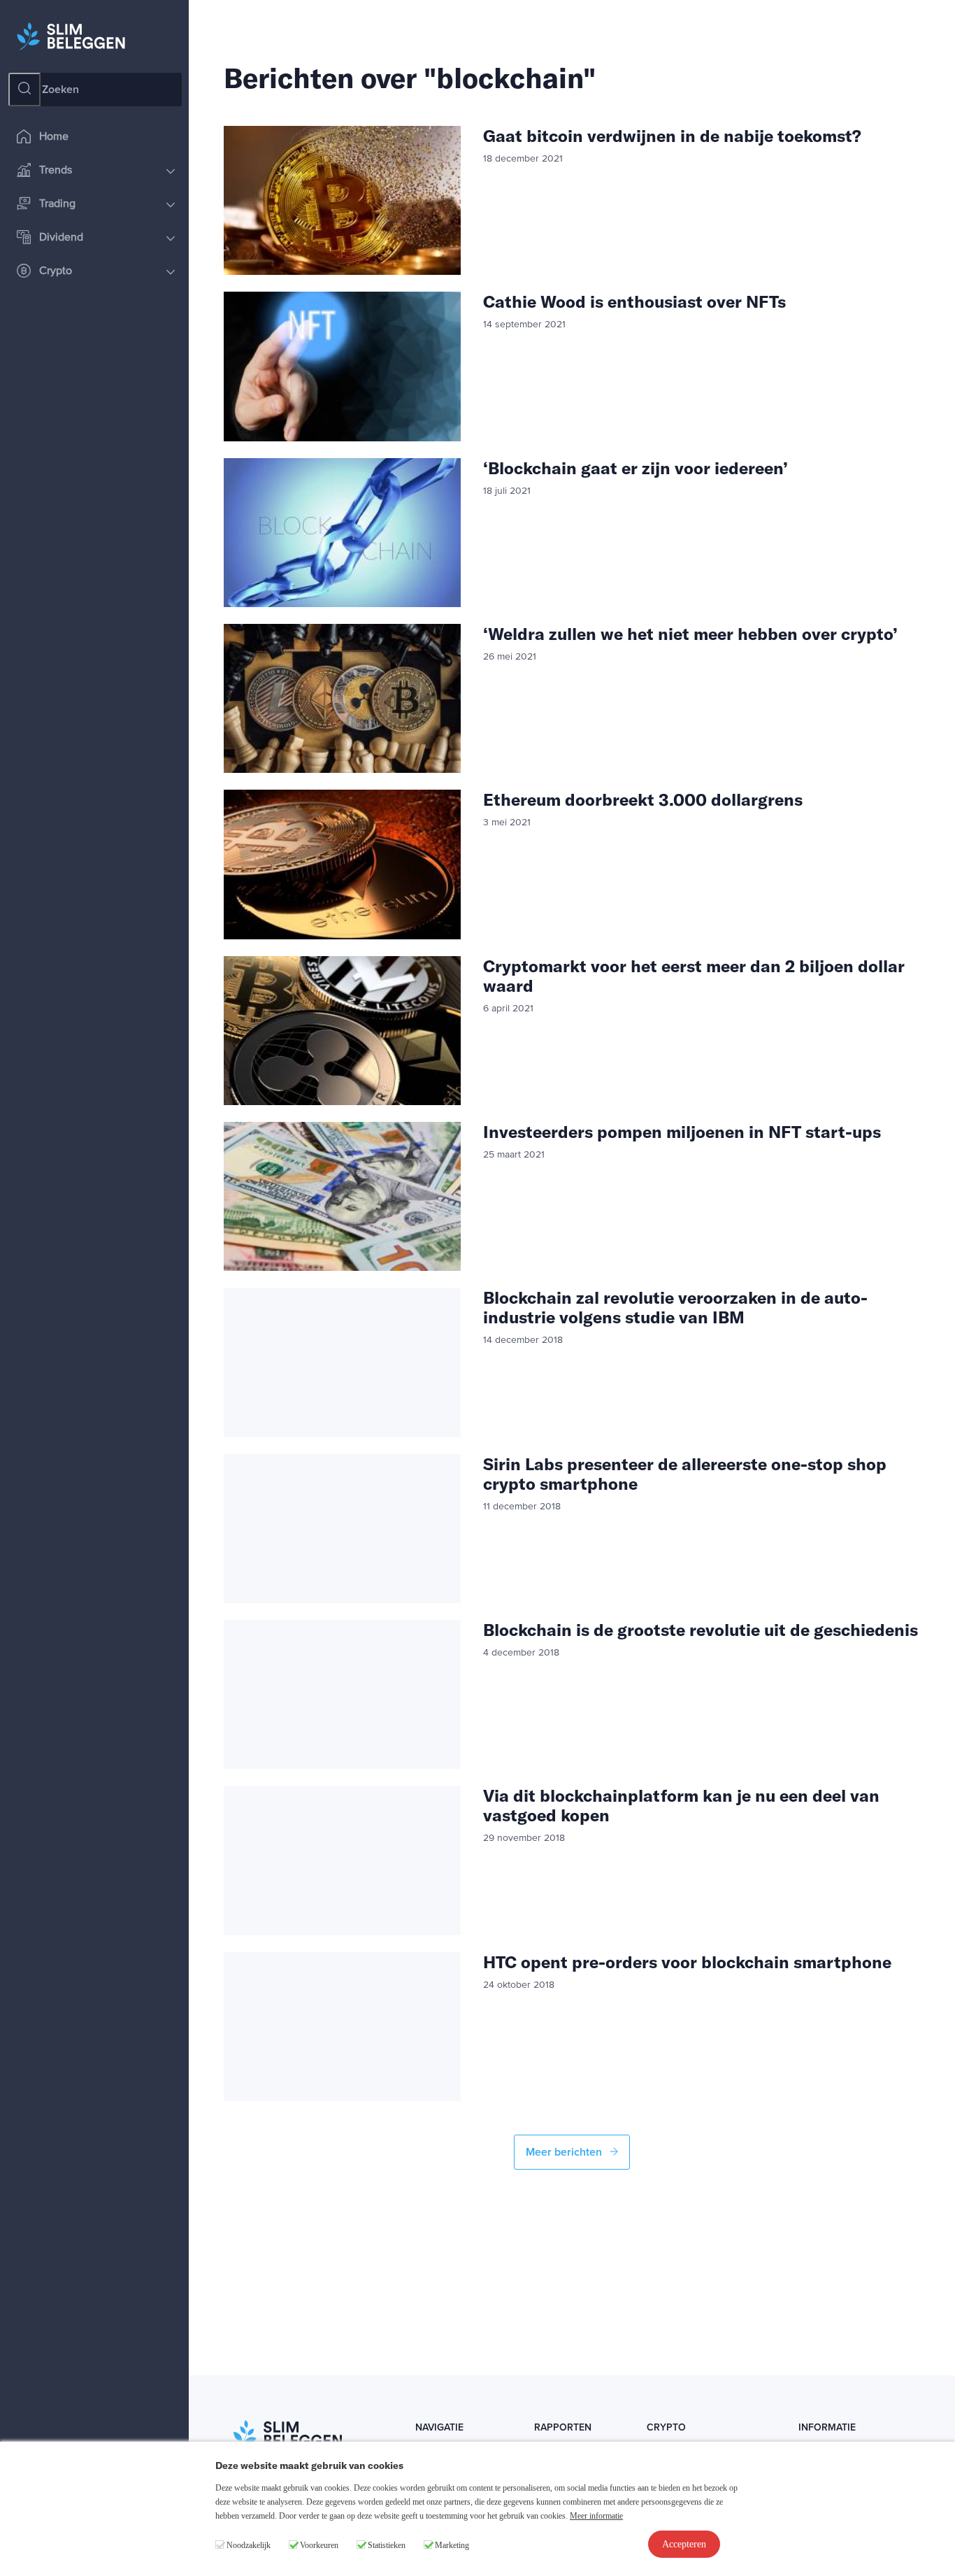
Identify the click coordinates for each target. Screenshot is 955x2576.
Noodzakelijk (249, 2545)
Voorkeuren (319, 2545)
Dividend (61, 238)
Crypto (56, 271)
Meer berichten (565, 2152)
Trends (56, 171)
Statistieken (387, 2545)
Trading (57, 204)
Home (54, 137)
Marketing (452, 2545)
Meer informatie (596, 2516)
